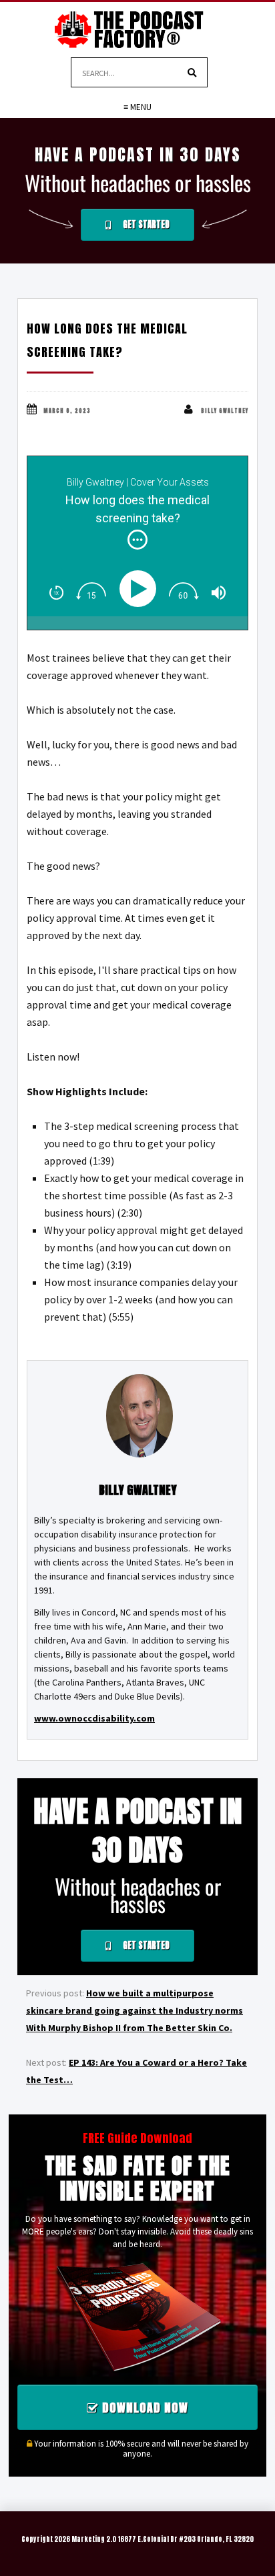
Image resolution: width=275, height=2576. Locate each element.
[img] (137, 540)
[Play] (141, 589)
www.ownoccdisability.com (94, 1718)
